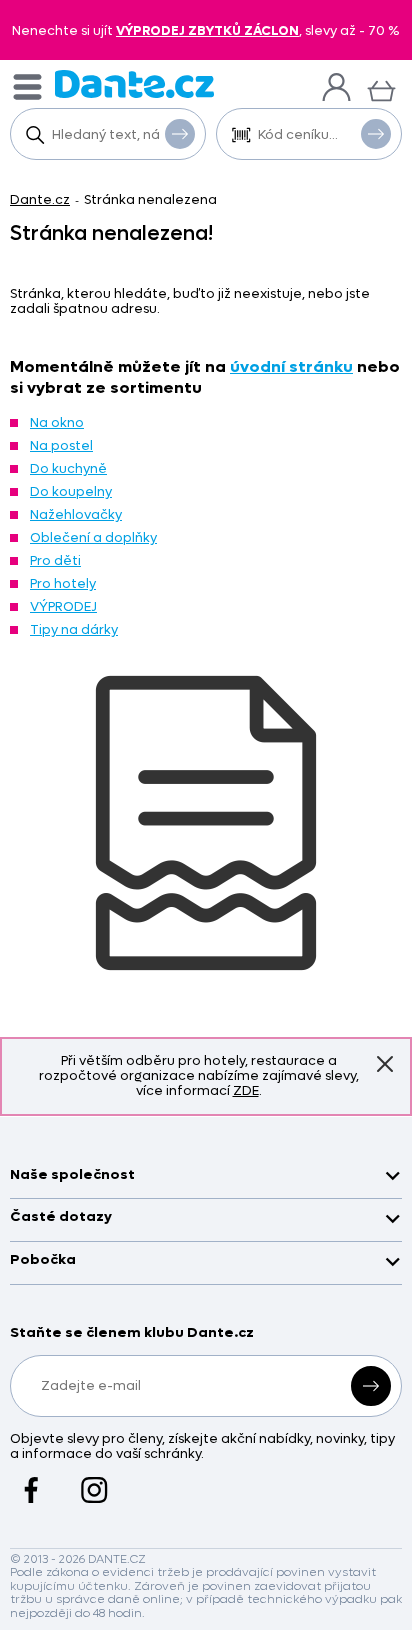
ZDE (246, 1090)
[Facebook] (31, 1480)
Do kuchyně (68, 468)
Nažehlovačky (76, 514)
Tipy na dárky (74, 629)
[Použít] (376, 134)
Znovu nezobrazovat (385, 1064)
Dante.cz (40, 199)
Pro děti (55, 560)
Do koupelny (71, 491)
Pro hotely (63, 583)
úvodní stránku (291, 366)
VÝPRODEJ (63, 606)
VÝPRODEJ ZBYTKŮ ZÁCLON (207, 30)
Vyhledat (180, 134)
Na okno (57, 422)
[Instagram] (94, 1480)
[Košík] (381, 88)
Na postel (61, 445)
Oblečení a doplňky (93, 537)
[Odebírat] (371, 1386)
